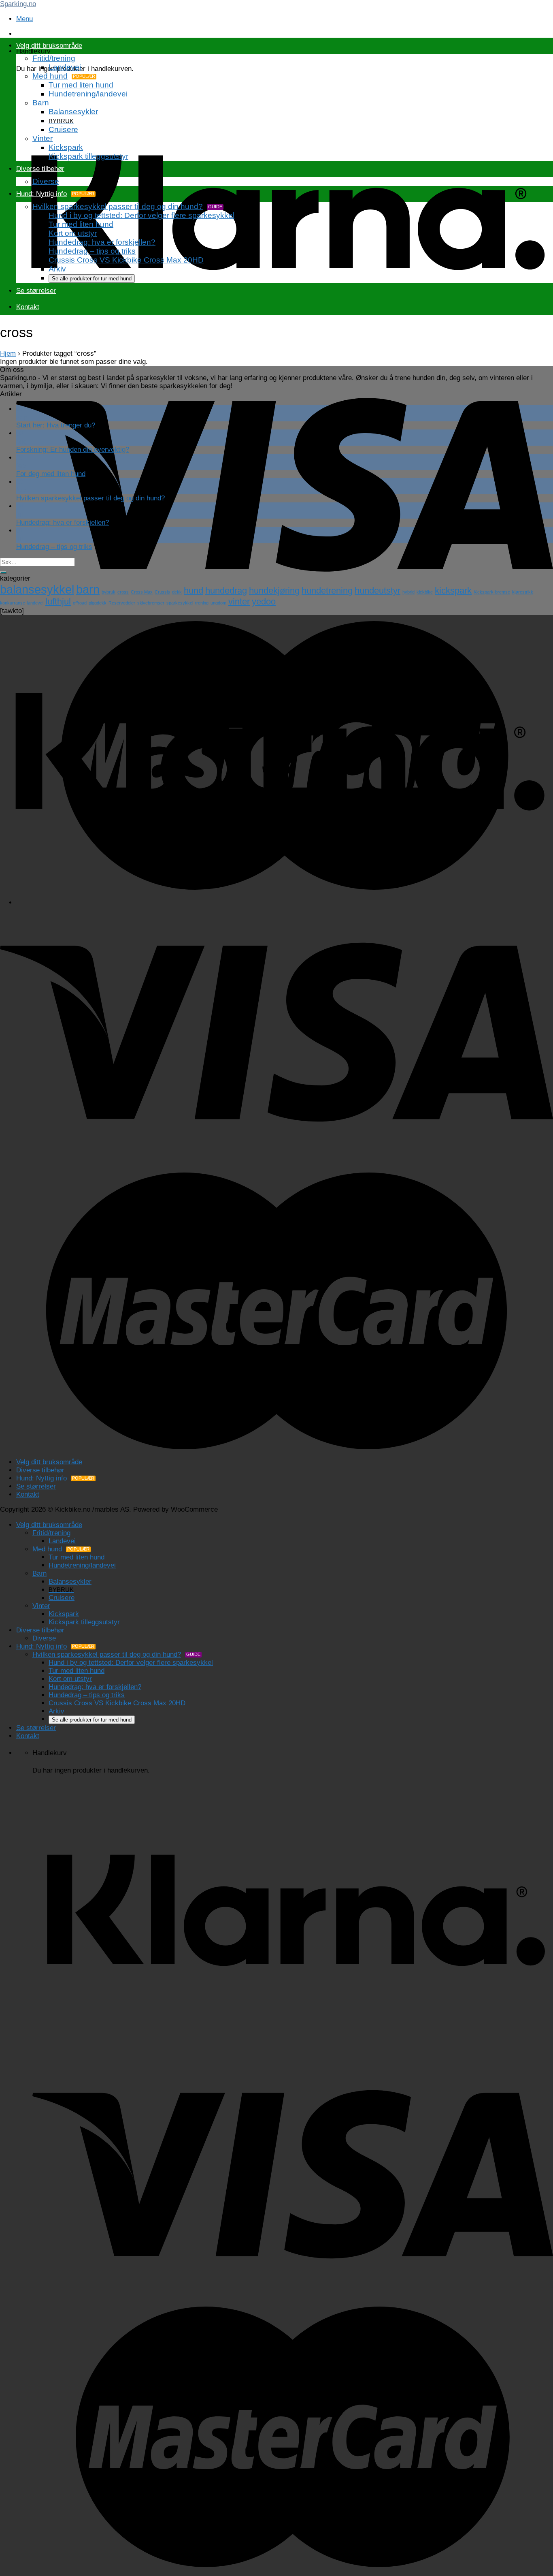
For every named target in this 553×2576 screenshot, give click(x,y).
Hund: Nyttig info (41, 194)
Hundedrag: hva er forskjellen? (102, 242)
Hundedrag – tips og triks (92, 251)
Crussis (162, 592)
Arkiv (57, 269)
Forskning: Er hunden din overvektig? (73, 450)
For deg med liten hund (51, 474)
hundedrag (226, 591)
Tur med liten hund (81, 85)
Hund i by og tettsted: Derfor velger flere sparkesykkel (141, 215)
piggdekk (98, 603)
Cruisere (63, 129)
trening (202, 603)
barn (88, 589)
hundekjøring (274, 591)
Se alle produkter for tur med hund (92, 279)
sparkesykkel (180, 603)
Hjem (8, 354)
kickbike (425, 592)
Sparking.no (18, 4)
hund (194, 591)
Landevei (65, 67)
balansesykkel (37, 589)
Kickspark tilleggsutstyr (88, 156)
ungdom (218, 603)
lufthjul (58, 601)
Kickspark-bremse (492, 592)
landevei (35, 603)
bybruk (108, 592)
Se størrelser (36, 291)
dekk (177, 592)
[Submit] (3, 572)
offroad (80, 603)
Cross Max (142, 592)
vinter (239, 601)
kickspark (453, 591)
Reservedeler (122, 603)
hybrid (408, 592)
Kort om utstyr (73, 233)
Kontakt (28, 307)
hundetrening (327, 591)
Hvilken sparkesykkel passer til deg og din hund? (118, 206)
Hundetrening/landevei (88, 94)
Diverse (46, 181)
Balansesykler (73, 112)
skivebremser (151, 603)
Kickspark (66, 147)
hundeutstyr (378, 591)
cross (123, 592)
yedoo (264, 601)
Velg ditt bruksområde (49, 46)
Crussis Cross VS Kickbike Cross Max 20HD (126, 260)
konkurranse (13, 603)
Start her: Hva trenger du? (56, 425)
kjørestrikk (523, 592)
